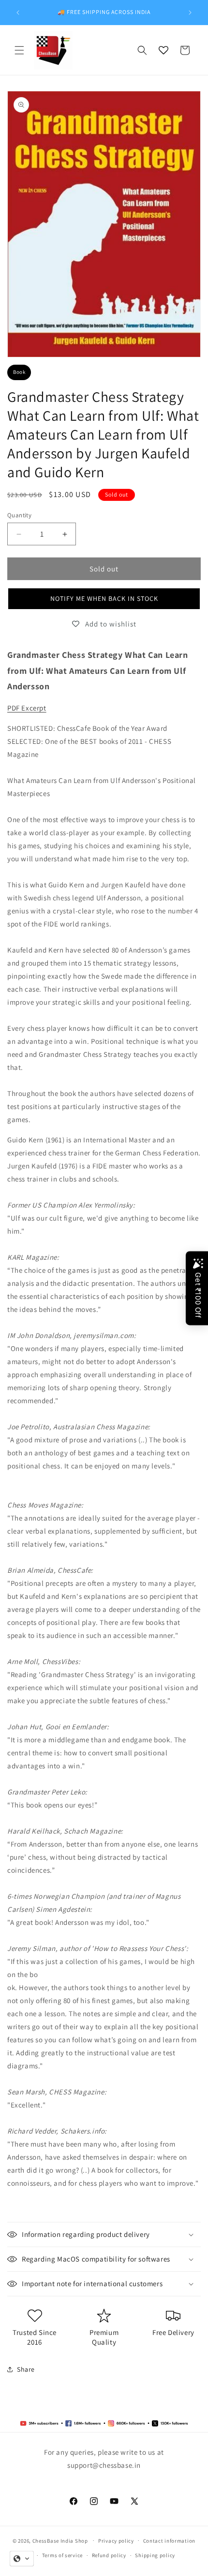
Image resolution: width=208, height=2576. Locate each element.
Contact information (169, 2541)
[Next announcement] (190, 13)
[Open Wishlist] (163, 50)
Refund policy (109, 2555)
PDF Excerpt (27, 708)
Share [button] (26, 2369)
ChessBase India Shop (60, 2540)
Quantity (19, 515)
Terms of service (62, 2555)
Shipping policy (155, 2555)
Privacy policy (116, 2541)
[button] (19, 50)
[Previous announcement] (18, 13)
